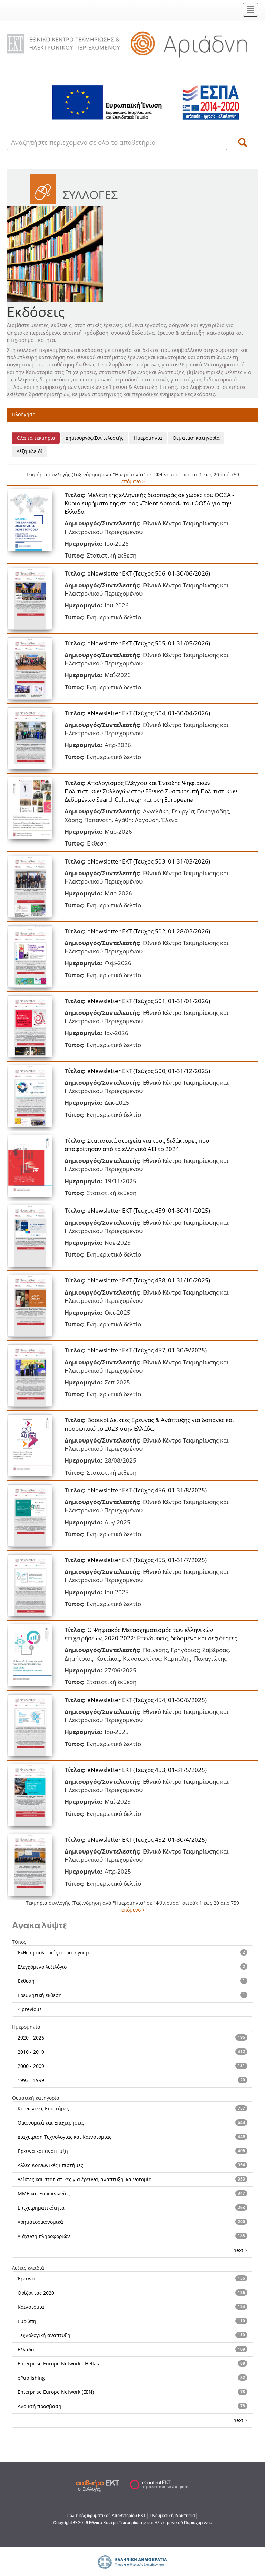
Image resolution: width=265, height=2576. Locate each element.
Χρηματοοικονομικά (40, 2222)
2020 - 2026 (31, 2038)
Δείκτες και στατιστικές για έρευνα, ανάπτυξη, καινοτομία (85, 2179)
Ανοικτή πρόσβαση (40, 2406)
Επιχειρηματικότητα (41, 2208)
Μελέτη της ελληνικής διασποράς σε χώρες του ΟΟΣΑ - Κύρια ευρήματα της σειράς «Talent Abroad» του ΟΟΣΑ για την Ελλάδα (149, 503)
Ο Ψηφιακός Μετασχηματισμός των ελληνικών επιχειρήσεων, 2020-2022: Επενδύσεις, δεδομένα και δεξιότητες (151, 1634)
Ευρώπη (27, 2321)
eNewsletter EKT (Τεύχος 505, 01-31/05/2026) (149, 643)
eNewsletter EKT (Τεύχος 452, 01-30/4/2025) (147, 1840)
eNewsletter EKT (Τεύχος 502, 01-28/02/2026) (149, 931)
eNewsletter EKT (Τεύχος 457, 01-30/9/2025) (147, 1350)
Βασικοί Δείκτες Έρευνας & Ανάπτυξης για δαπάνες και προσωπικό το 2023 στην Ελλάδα (149, 1424)
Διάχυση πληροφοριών (44, 2236)
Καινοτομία (31, 2307)
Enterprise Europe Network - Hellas (58, 2364)
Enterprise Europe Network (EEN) (56, 2392)
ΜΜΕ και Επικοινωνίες (44, 2194)
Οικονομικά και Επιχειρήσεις (51, 2123)
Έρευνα (26, 2279)
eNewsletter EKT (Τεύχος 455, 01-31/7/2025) (147, 1560)
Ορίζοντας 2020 (36, 2293)
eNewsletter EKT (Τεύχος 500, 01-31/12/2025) (149, 1071)
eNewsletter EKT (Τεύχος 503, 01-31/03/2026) (149, 861)
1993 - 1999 (31, 2080)
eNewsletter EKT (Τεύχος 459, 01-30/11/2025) (149, 1210)
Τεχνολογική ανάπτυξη (44, 2335)
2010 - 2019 (31, 2052)
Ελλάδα (26, 2349)
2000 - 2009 (31, 2066)
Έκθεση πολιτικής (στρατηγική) (53, 1953)
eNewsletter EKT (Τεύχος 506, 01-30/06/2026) (149, 573)
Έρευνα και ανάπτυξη (43, 2151)
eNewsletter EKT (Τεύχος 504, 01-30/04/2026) (149, 713)
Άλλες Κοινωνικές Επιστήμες (50, 2165)
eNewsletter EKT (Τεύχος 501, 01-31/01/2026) (149, 1001)
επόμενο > (133, 481)
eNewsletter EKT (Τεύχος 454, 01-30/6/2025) (147, 1700)
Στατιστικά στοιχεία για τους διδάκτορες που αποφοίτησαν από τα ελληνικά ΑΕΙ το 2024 (137, 1145)
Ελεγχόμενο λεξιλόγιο (42, 1967)
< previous (30, 2009)
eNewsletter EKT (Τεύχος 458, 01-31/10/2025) (149, 1280)
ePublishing (31, 2378)
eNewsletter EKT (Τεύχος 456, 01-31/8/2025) (147, 1490)
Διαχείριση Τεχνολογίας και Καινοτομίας (65, 2137)
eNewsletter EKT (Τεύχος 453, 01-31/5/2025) (147, 1770)
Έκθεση (26, 1981)
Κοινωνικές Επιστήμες (43, 2108)
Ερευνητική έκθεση (40, 1995)
